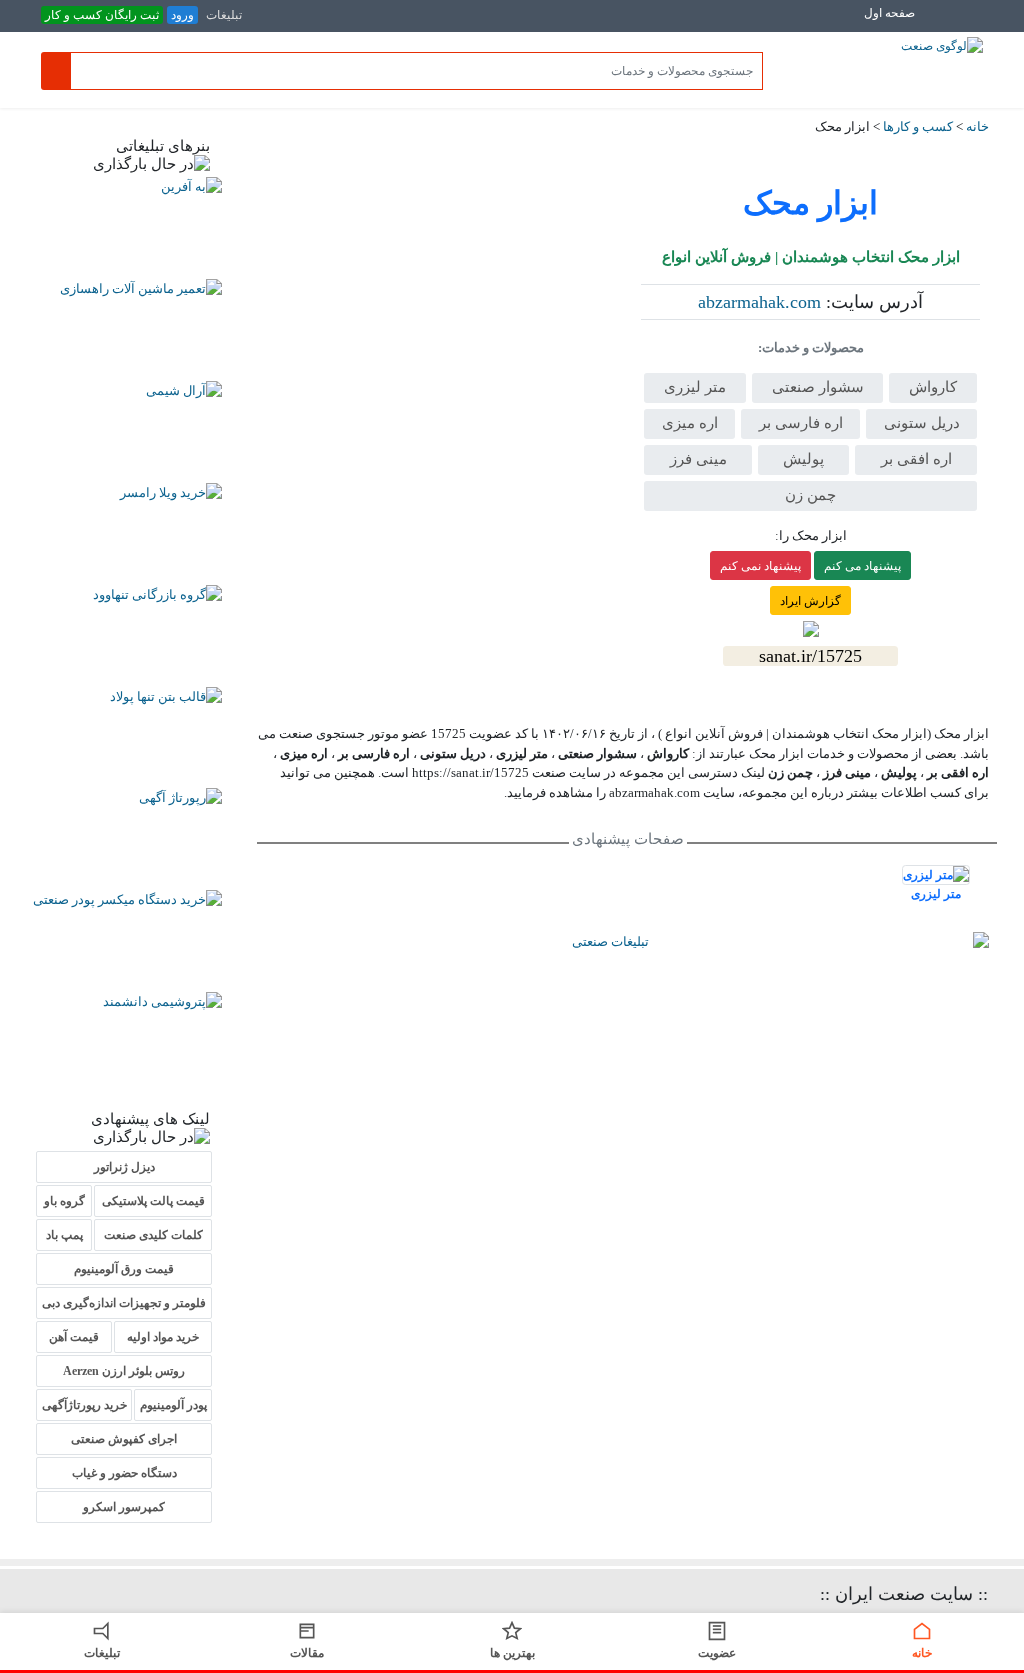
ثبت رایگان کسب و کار (102, 15)
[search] (56, 71)
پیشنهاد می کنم (862, 566)
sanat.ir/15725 (810, 656)
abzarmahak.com (759, 302)
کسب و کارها (918, 126)
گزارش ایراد (810, 601)
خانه (977, 126)
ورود (182, 15)
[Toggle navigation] (956, 23)
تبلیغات (224, 15)
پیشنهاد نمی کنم (760, 566)
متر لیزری (936, 894)
